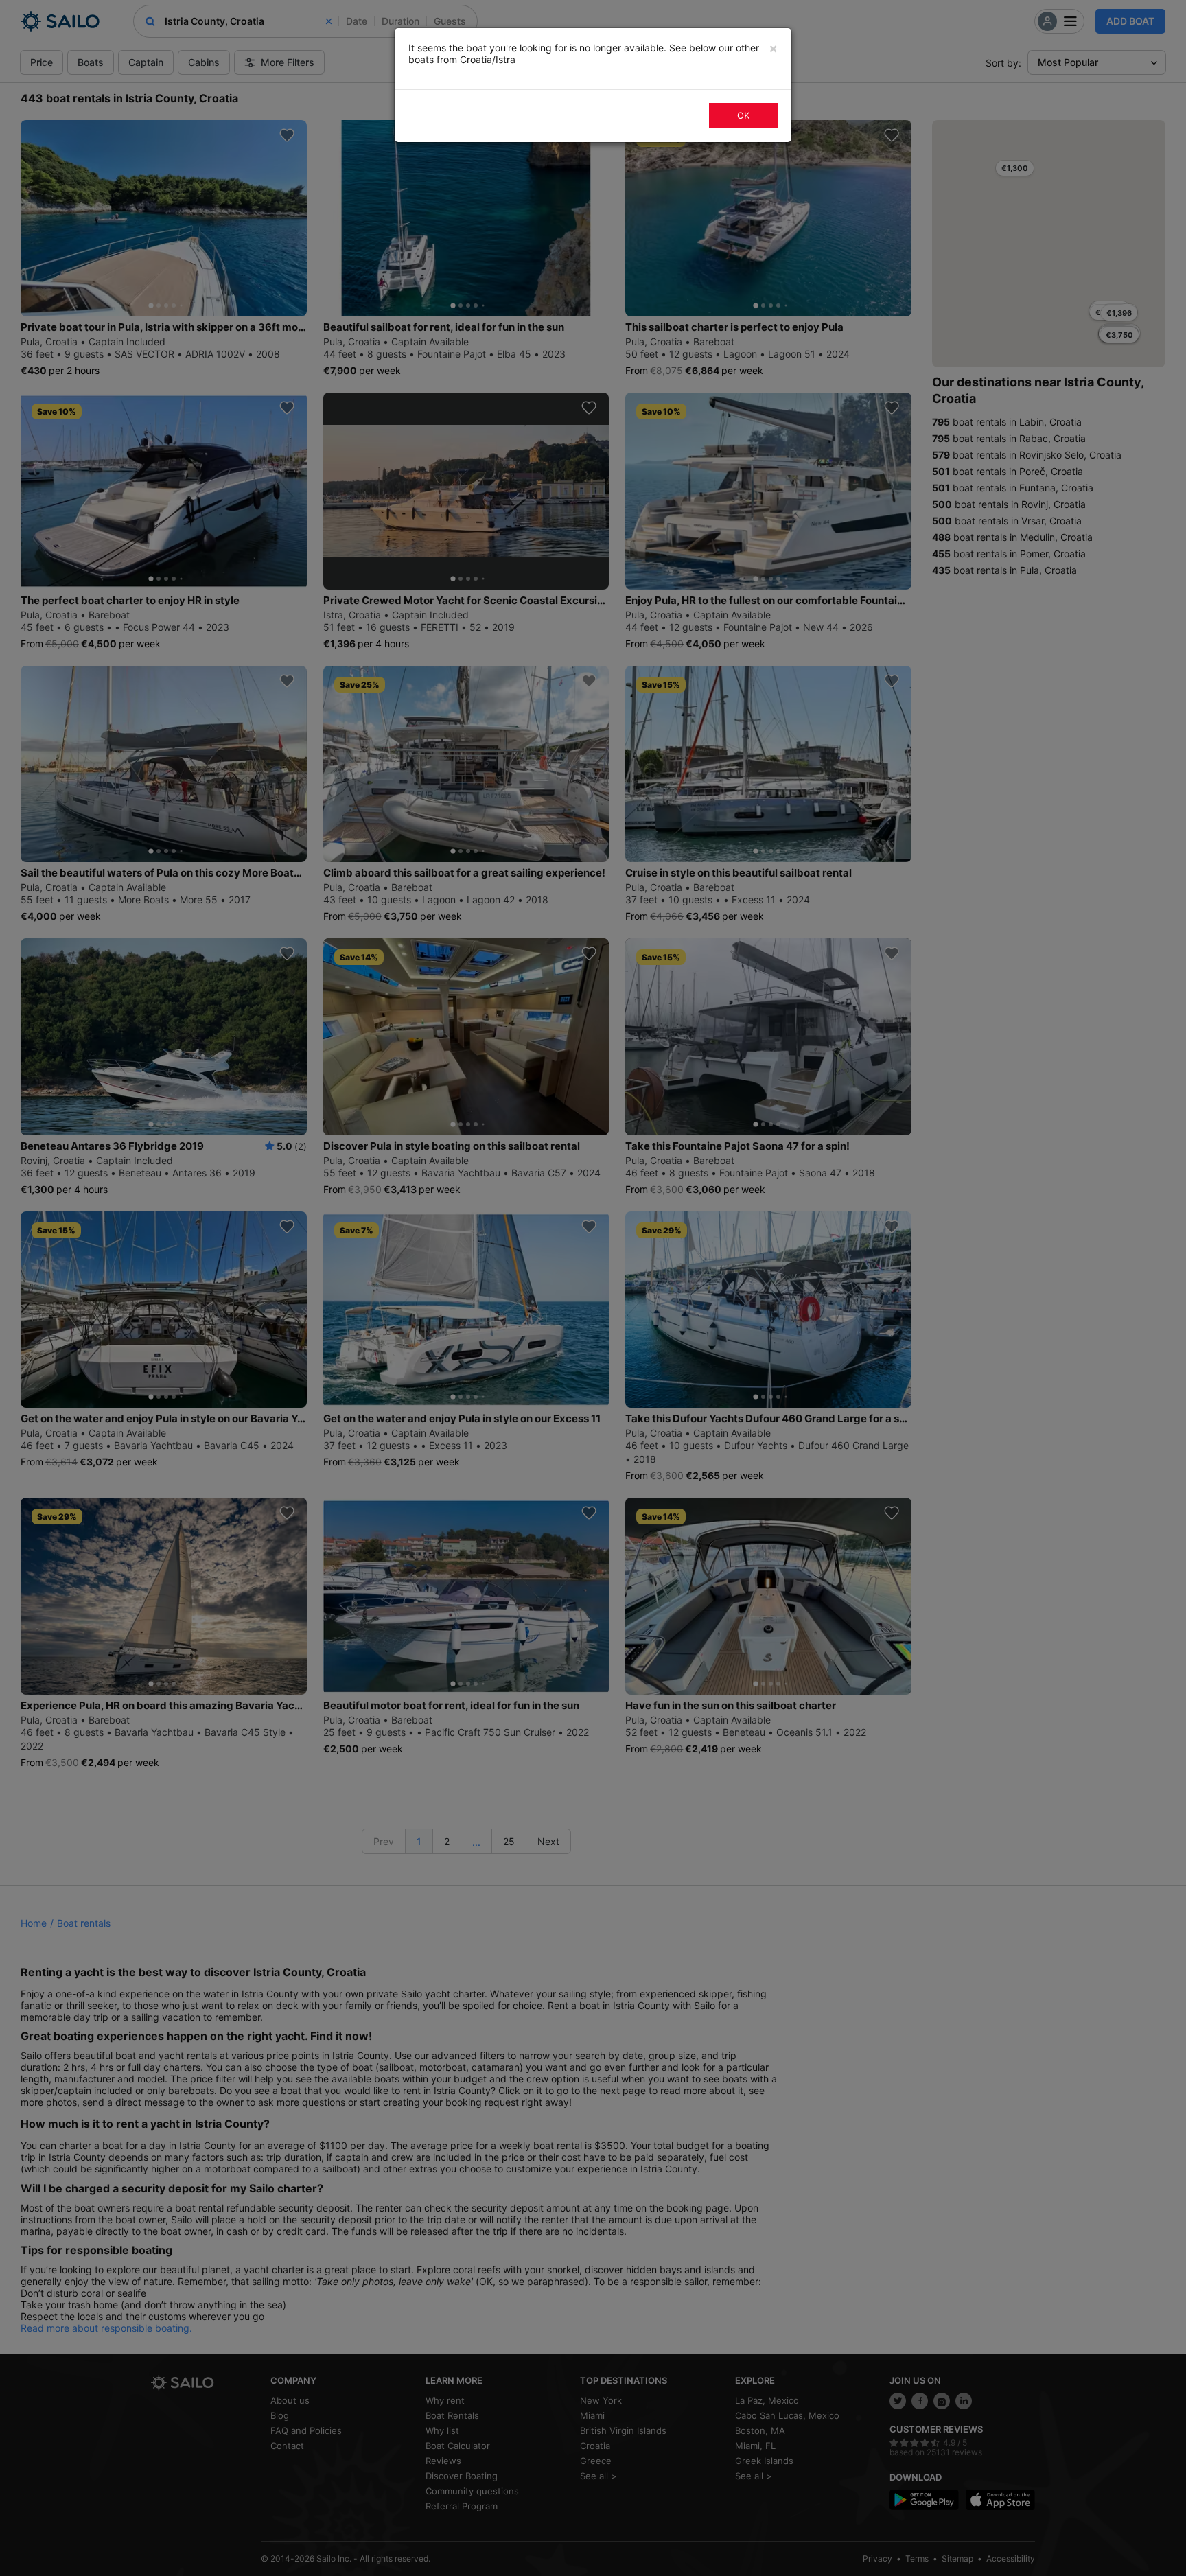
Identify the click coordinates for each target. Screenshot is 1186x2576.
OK (743, 115)
